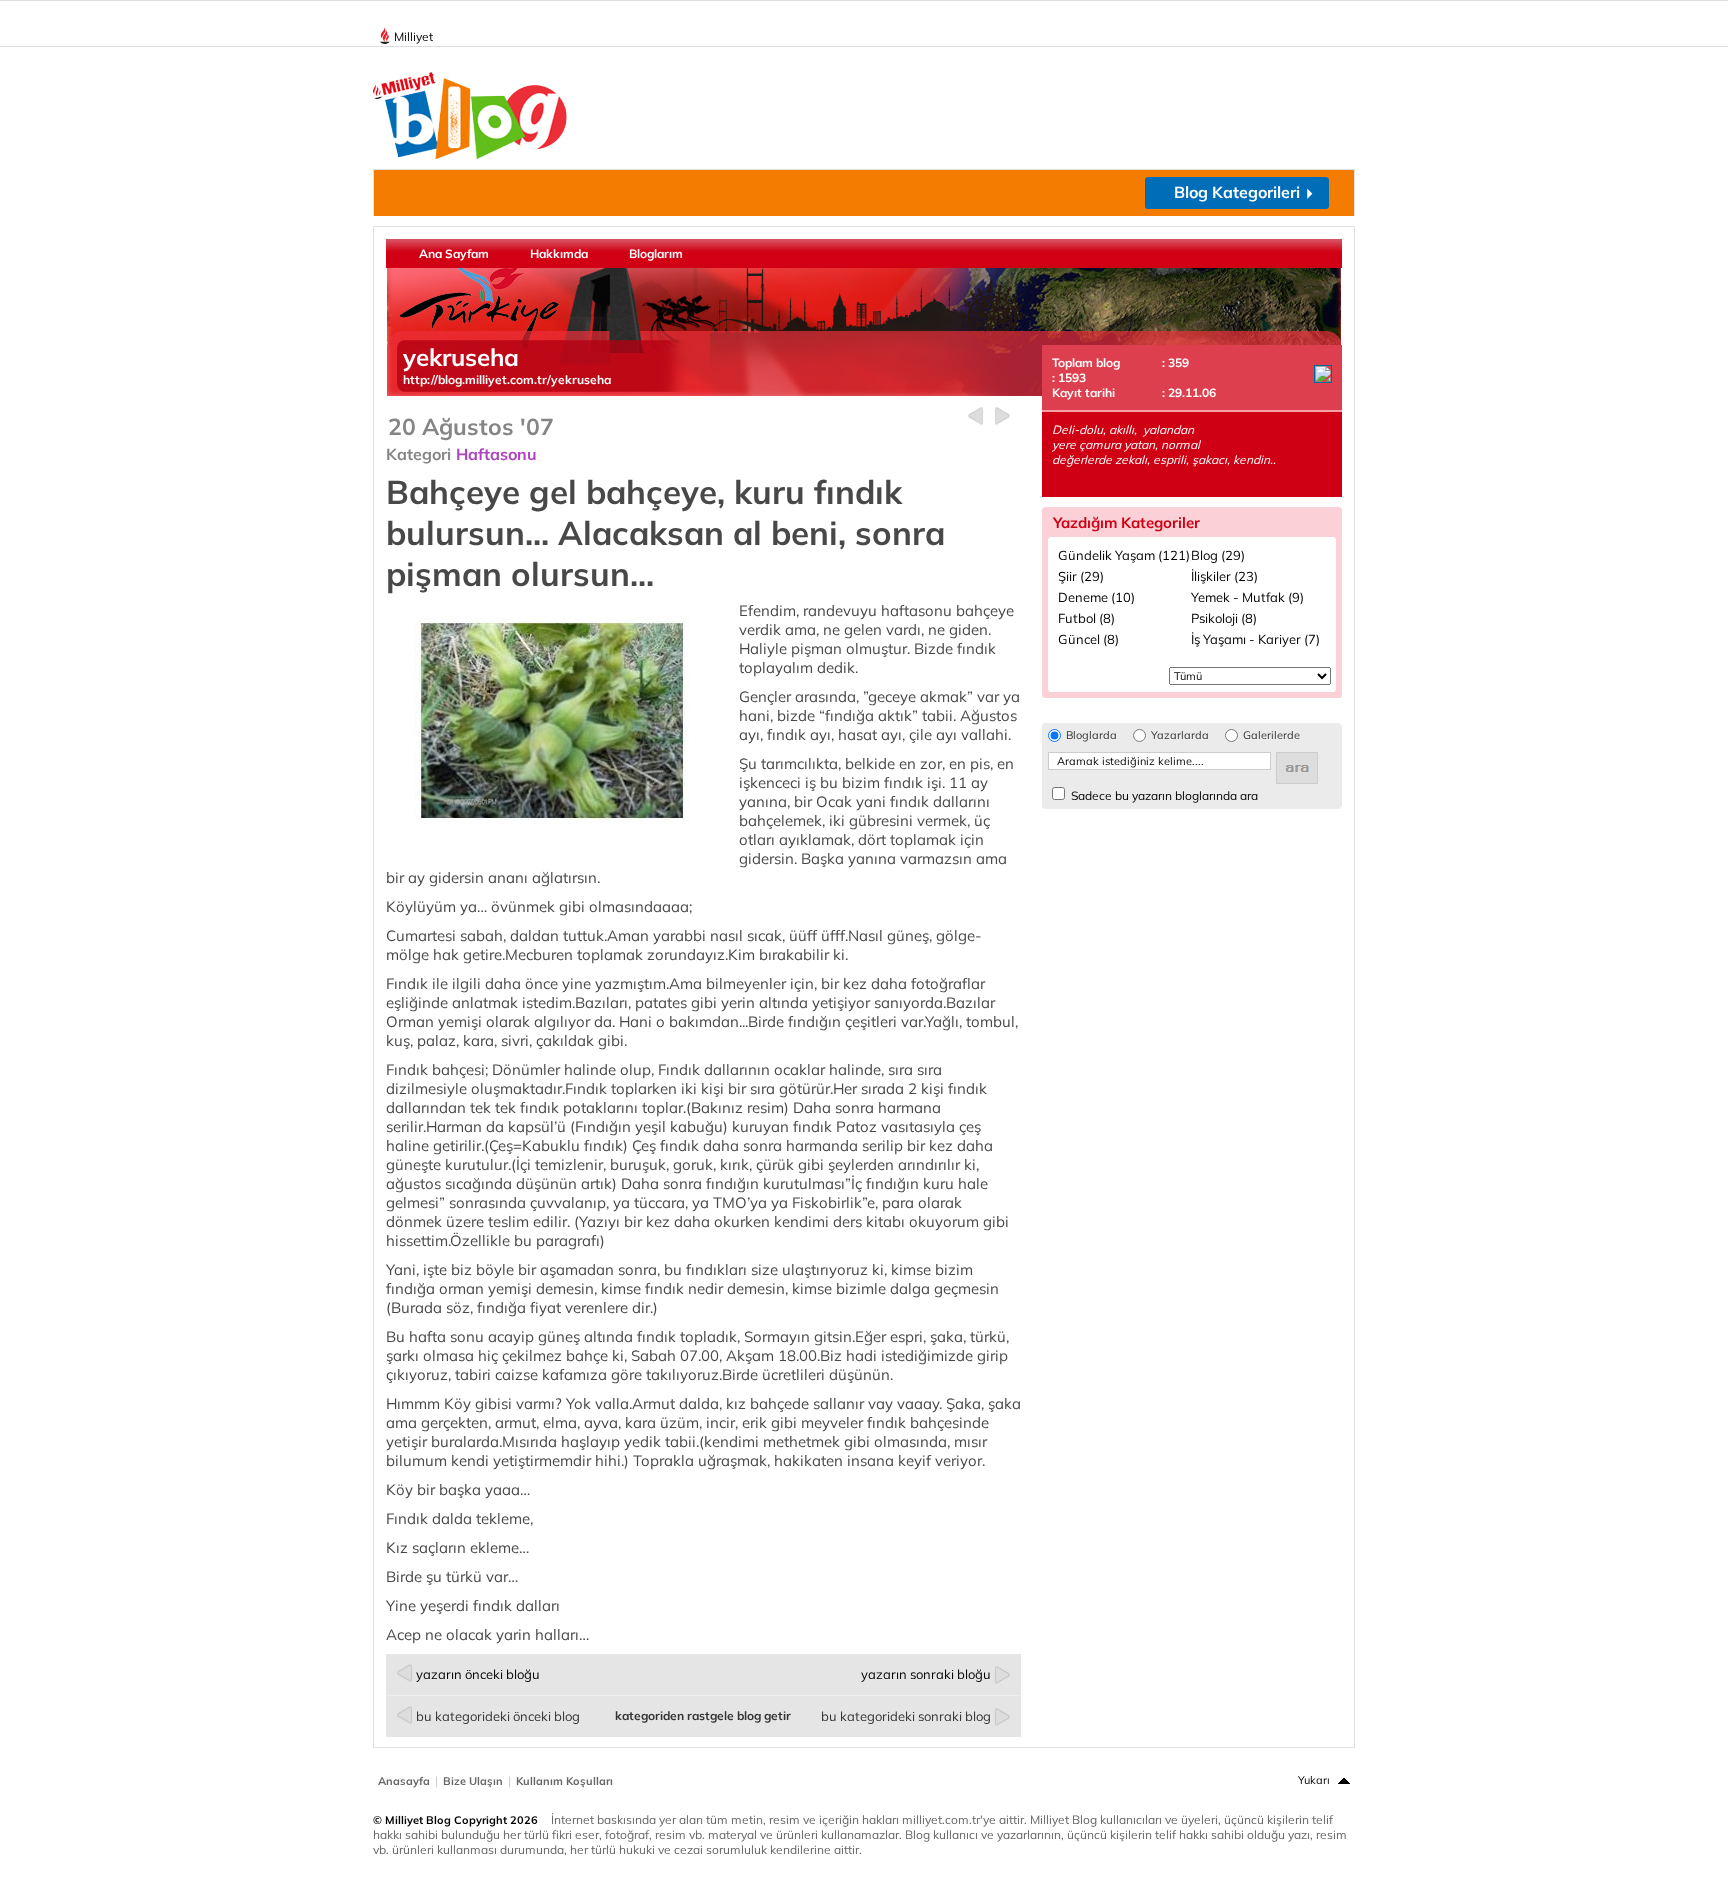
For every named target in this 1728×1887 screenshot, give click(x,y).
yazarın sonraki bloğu (926, 1674)
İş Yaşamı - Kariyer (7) (1255, 639)
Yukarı (1314, 1780)
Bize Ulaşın (473, 1781)
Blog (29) (1218, 555)
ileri (1002, 416)
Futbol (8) (1086, 618)
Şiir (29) (1081, 576)
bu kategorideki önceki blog (498, 1716)
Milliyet (413, 36)
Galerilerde (1271, 735)
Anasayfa (404, 1781)
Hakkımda (559, 253)
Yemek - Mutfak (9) (1247, 597)
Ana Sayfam (454, 253)
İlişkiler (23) (1224, 576)
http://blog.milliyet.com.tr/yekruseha (507, 379)
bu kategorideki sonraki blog (906, 1716)
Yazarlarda (1180, 735)
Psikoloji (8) (1224, 618)
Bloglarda (1091, 735)
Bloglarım (656, 253)
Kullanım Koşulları (564, 1781)
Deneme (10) (1096, 597)
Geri (975, 416)
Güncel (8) (1088, 639)
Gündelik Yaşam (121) (1124, 555)
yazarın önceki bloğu (478, 1674)
